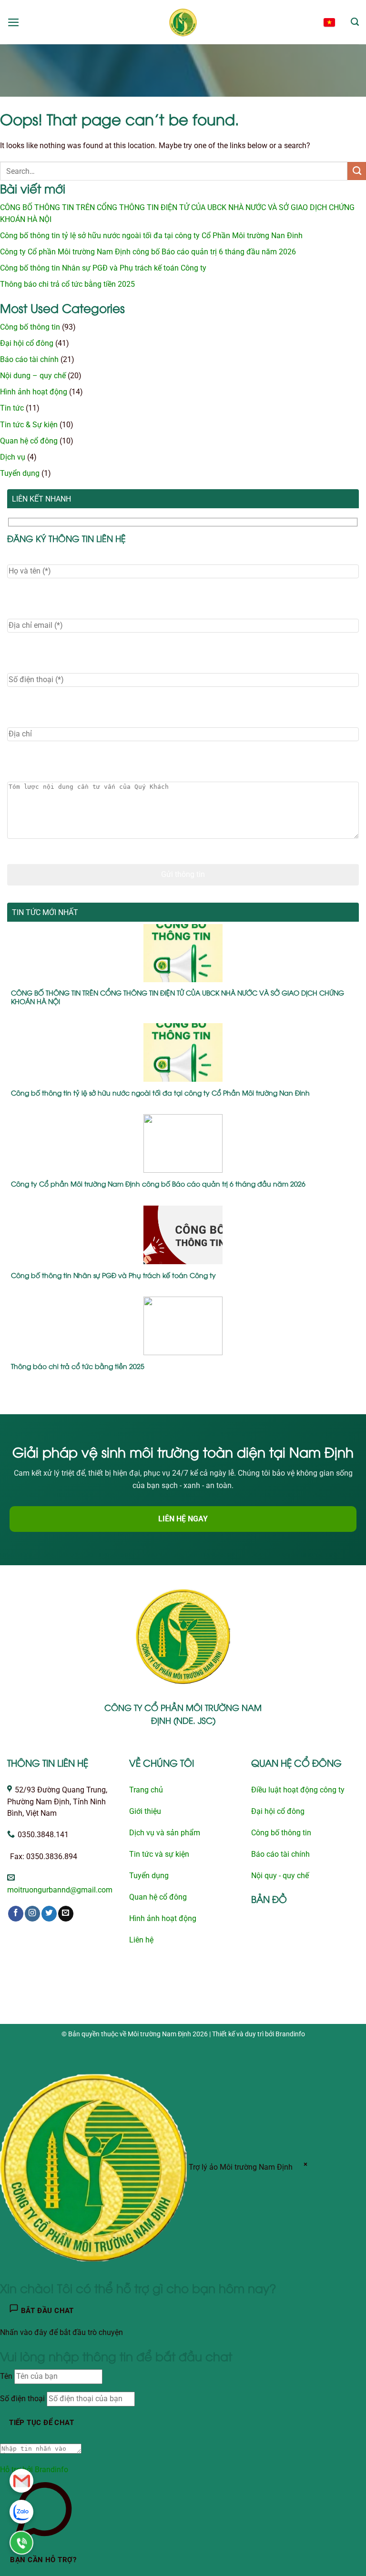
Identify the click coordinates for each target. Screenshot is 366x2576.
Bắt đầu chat (46, 2311)
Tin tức (12, 408)
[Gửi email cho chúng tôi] (66, 1914)
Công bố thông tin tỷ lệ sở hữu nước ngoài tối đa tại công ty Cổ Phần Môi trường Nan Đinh (151, 236)
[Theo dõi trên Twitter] (49, 1914)
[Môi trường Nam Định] (183, 22)
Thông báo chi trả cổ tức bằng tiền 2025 (67, 284)
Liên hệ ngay (183, 1519)
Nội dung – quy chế (33, 376)
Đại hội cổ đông (27, 343)
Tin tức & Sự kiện (29, 425)
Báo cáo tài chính (29, 360)
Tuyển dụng (20, 473)
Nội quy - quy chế (280, 1876)
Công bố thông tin (30, 327)
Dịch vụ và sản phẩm (165, 1833)
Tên (6, 2376)
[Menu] (14, 22)
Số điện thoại (22, 2399)
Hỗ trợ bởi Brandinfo (34, 2470)
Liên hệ (141, 1940)
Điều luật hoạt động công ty (298, 1790)
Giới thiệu (145, 1811)
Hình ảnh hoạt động (34, 392)
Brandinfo (290, 2034)
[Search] (355, 22)
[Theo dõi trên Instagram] (32, 1914)
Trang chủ (146, 1790)
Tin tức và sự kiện (159, 1854)
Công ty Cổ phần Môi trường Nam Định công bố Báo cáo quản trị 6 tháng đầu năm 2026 (148, 252)
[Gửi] (357, 171)
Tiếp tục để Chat (41, 2423)
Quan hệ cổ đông (29, 441)
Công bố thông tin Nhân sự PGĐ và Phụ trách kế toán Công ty (103, 268)
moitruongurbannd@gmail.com (60, 1890)
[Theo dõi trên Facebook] (16, 1914)
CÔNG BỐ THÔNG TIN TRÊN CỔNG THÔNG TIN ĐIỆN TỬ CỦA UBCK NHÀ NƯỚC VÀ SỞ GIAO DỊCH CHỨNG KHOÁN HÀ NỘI (178, 997)
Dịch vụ (13, 457)
